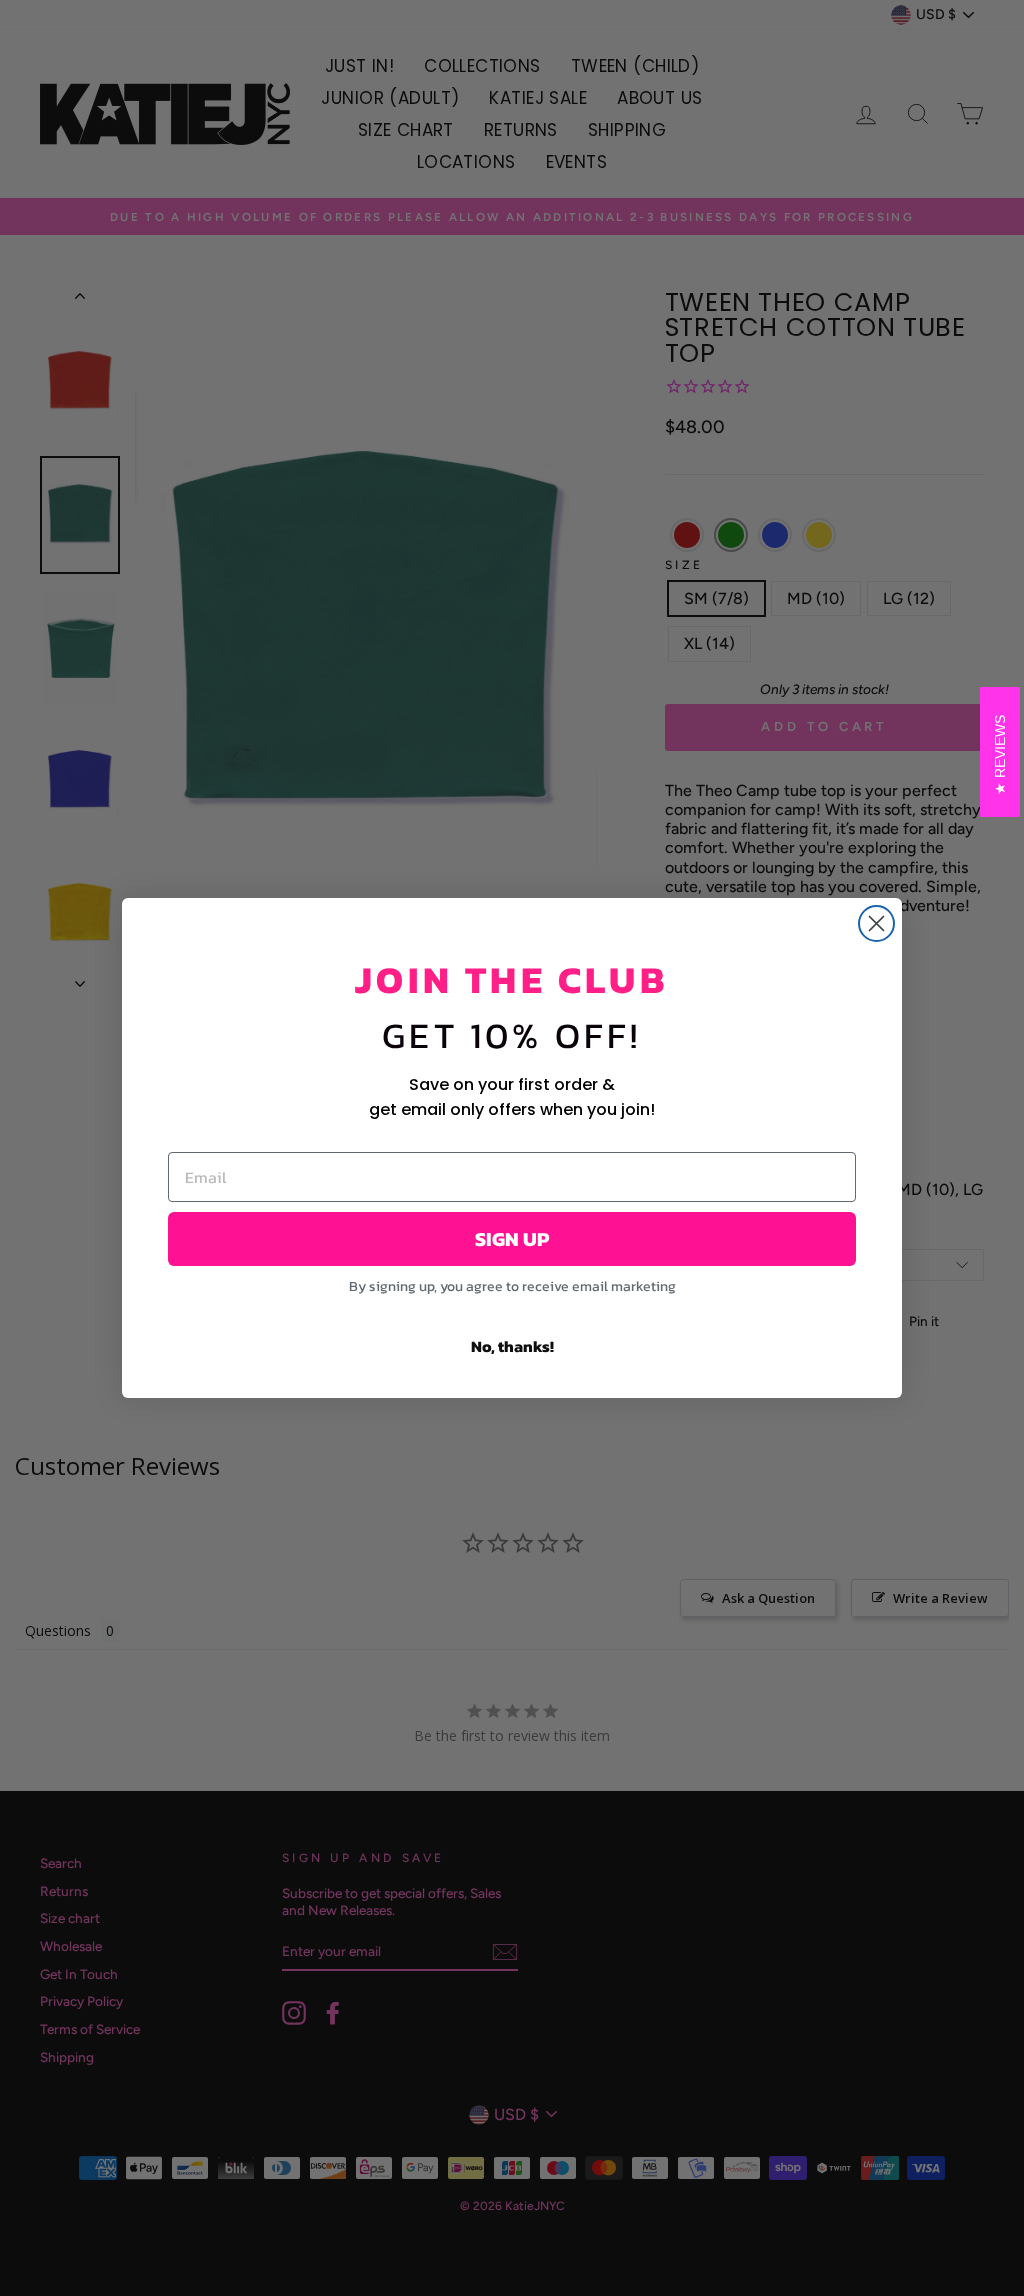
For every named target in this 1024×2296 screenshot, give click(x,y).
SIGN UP (512, 1239)
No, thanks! (512, 1346)
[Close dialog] (876, 923)
